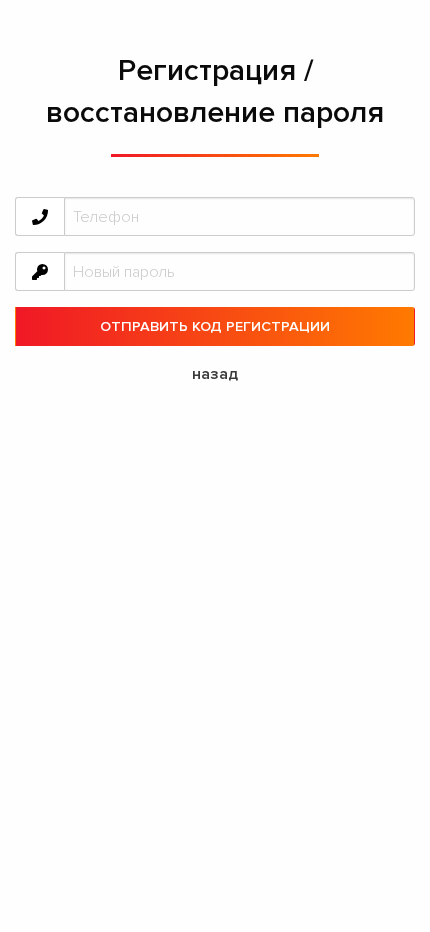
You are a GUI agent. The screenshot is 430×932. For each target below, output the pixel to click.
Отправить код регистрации (215, 326)
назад (215, 374)
